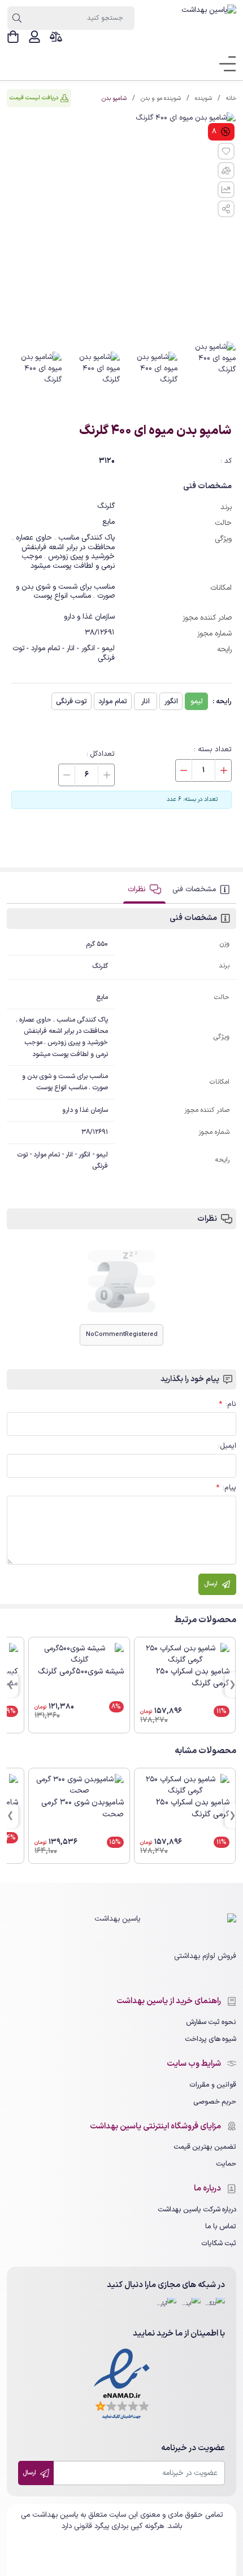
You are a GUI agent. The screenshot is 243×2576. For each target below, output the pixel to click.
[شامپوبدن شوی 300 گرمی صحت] (79, 1785)
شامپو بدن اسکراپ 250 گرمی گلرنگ (193, 1677)
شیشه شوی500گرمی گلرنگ (81, 1672)
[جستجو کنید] (17, 18)
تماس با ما (221, 2226)
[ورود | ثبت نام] (34, 37)
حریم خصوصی (215, 2102)
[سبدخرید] (13, 37)
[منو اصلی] (224, 64)
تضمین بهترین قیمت (205, 2147)
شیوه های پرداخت (211, 2039)
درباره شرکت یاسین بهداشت (197, 2209)
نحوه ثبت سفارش (211, 2022)
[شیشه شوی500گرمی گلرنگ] (79, 1654)
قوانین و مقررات (213, 2085)
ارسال (30, 2473)
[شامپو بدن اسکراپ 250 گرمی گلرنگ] (185, 1654)
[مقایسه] (56, 37)
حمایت (226, 2164)
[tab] (202, 890)
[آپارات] (166, 2308)
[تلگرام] (215, 2308)
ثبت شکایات (219, 2243)
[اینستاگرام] (191, 2308)
